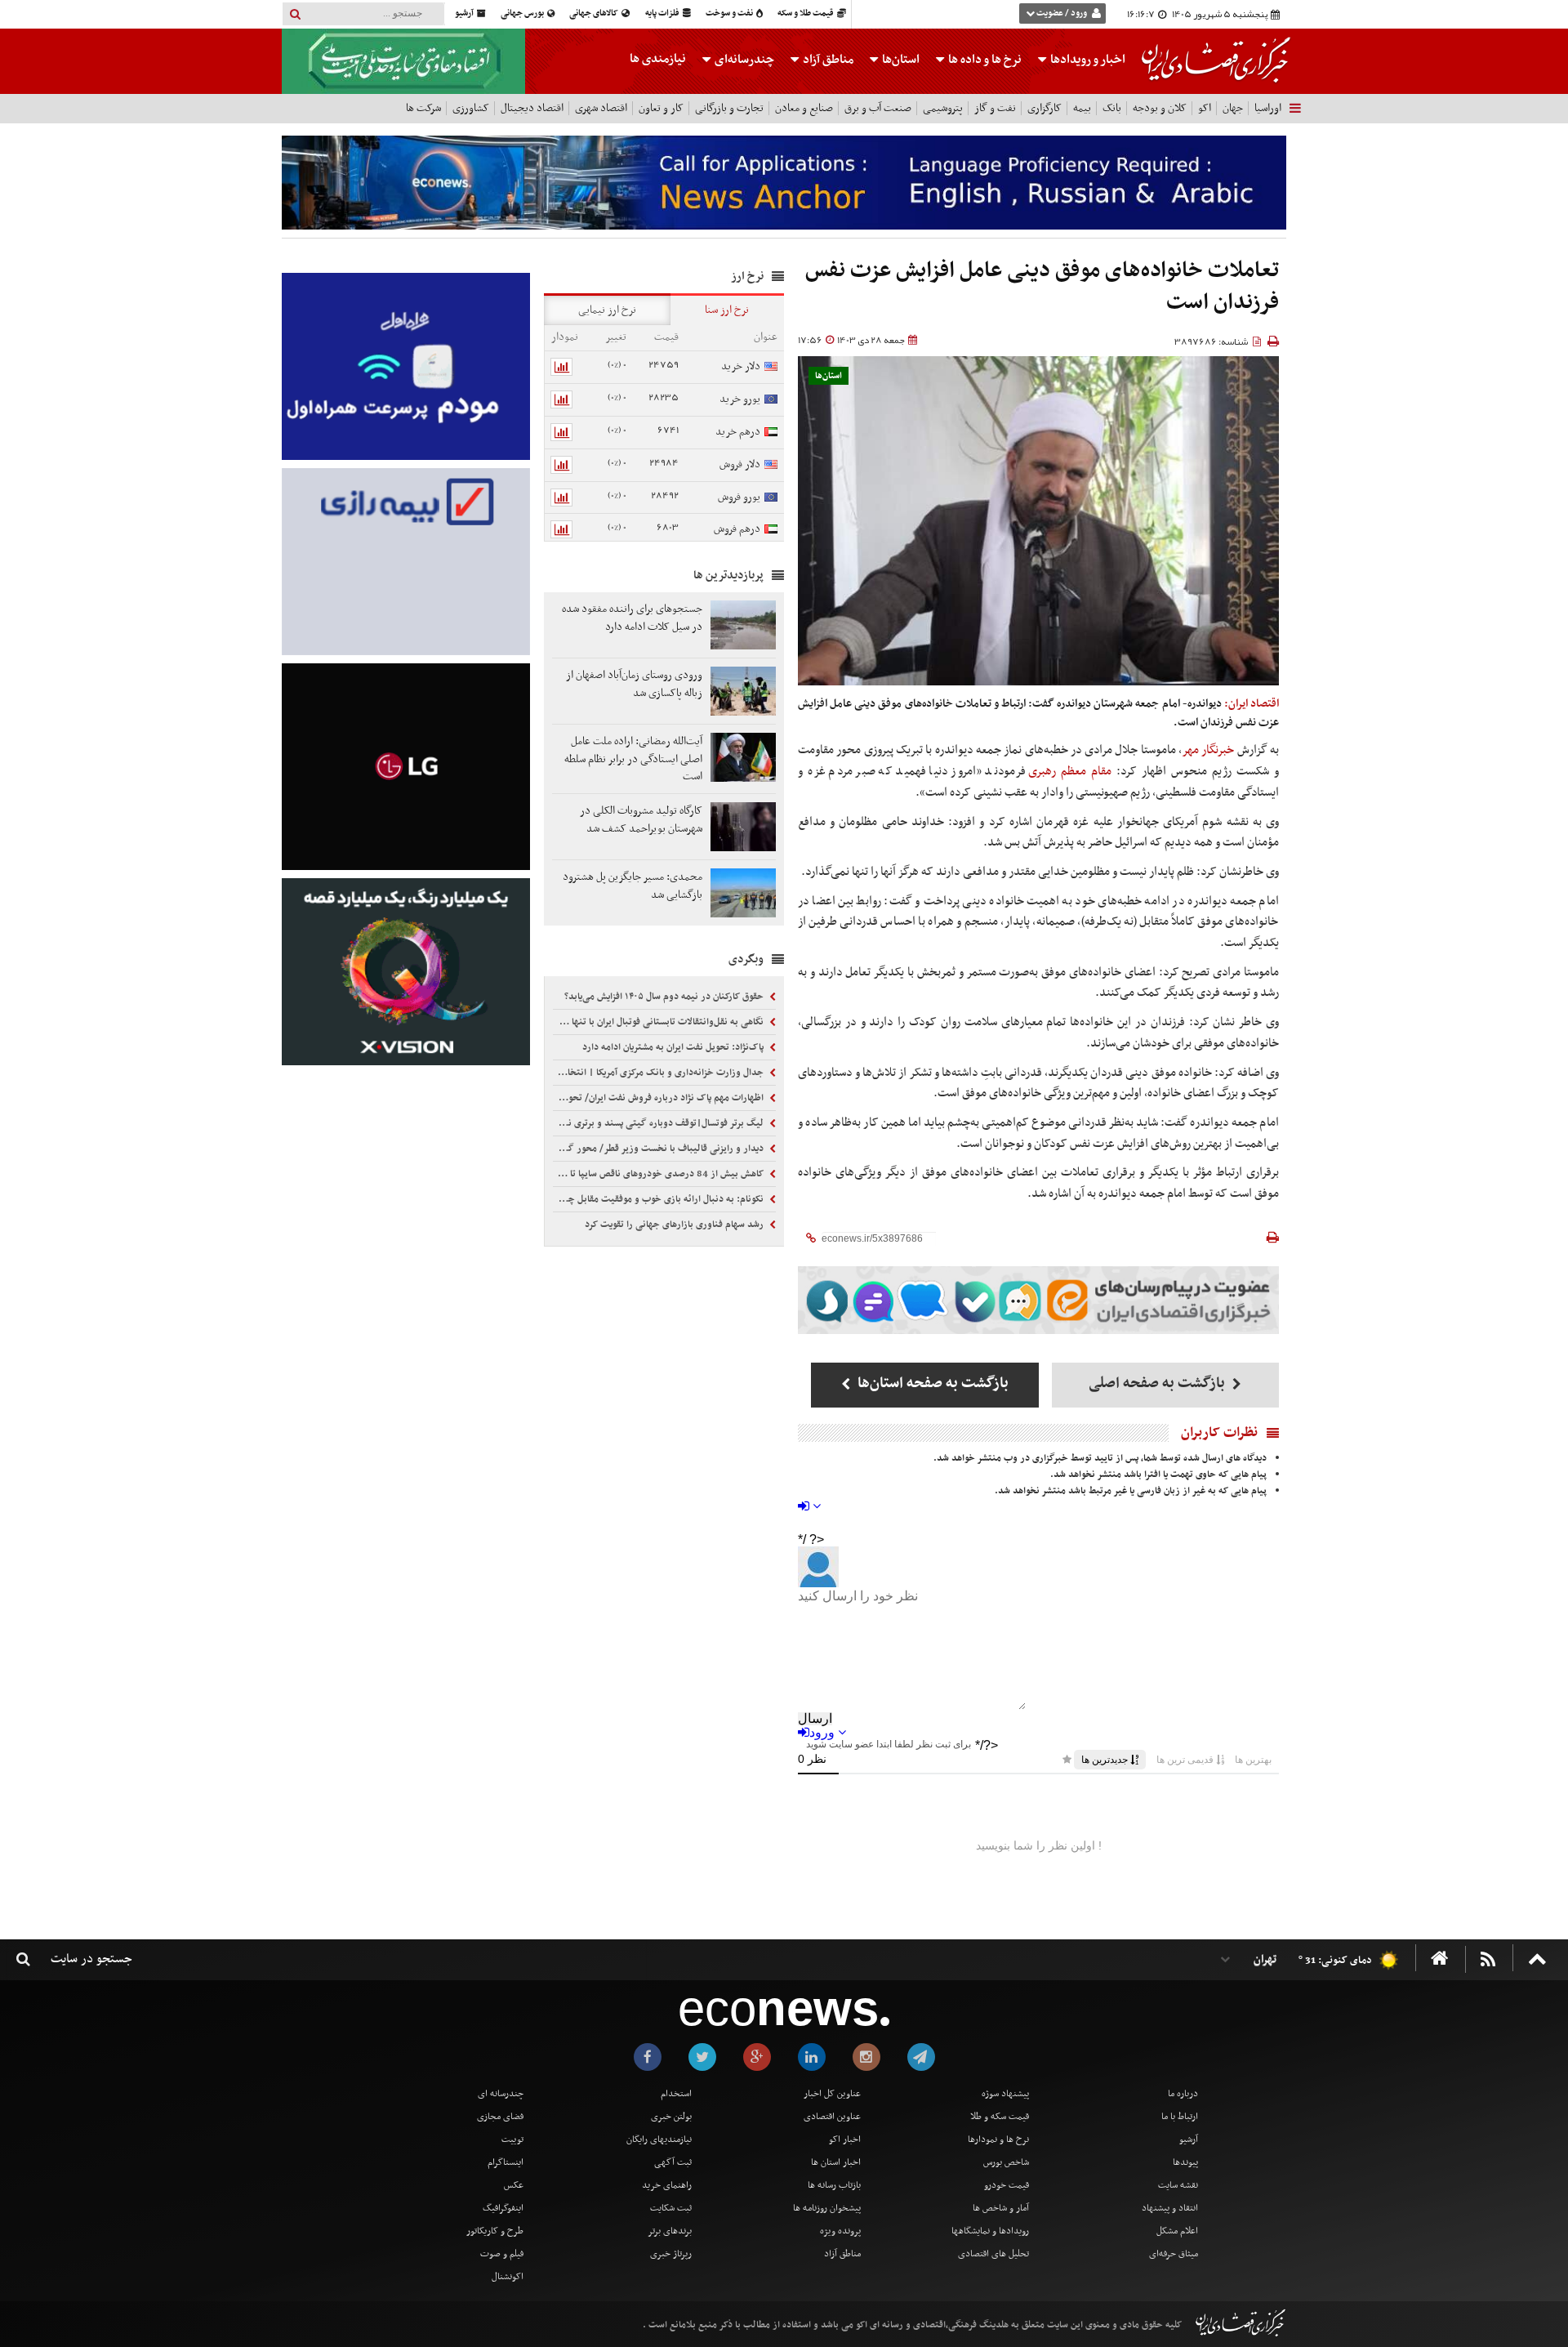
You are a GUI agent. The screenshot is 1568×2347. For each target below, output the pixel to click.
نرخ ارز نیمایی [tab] (607, 310)
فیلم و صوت (502, 2254)
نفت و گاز (995, 108)
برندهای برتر (670, 2231)
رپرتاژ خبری (671, 2254)
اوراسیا (1268, 108)
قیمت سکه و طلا (1000, 2117)
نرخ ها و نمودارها (998, 2140)
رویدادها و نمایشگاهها (990, 2231)
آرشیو (465, 13)
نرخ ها (985, 60)
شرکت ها (423, 108)
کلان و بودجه (1160, 108)
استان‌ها (900, 60)
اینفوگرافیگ (503, 2208)
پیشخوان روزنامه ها (827, 2208)
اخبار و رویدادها (1087, 60)
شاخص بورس (1006, 2162)
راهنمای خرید (667, 2185)
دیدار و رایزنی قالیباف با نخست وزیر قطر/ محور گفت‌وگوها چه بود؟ (660, 1149)
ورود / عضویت (1062, 13)
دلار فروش (740, 464)
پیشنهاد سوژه (1005, 2094)
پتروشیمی (943, 108)
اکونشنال (508, 2277)
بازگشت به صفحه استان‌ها (931, 1383)
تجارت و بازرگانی (729, 108)
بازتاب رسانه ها (834, 2185)
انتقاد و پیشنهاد (1170, 2208)
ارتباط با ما (1180, 2117)
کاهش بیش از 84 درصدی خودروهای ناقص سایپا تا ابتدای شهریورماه (660, 1174)
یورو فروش (739, 497)
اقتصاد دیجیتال (532, 108)
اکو (1205, 108)
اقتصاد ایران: (1252, 704)
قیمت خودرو (1007, 2185)
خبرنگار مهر (1208, 750)
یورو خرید (740, 399)
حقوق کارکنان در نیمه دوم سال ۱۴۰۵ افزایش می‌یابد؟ (665, 997)
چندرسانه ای (501, 2094)
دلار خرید (741, 366)
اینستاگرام (506, 2162)
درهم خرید (738, 432)
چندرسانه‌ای (743, 60)
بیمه (1082, 108)
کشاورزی (471, 108)
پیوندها (1185, 2162)
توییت (512, 2140)
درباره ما (1183, 2094)
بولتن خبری (671, 2117)
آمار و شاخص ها (1001, 2208)
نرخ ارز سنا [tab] (727, 310)
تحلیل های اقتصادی (993, 2254)
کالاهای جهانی (595, 13)
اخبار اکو (845, 2140)
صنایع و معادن (804, 108)
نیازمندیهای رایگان (659, 2140)
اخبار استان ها (836, 2162)
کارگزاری (1045, 108)
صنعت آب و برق (878, 108)
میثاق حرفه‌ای (1174, 2254)
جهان (1233, 108)
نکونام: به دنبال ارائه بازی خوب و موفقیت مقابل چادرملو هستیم (660, 1199)
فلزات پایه (663, 13)
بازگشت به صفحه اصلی (1158, 1383)
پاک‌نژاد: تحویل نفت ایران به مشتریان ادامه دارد (674, 1047)
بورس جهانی (523, 13)
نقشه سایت (1178, 2185)
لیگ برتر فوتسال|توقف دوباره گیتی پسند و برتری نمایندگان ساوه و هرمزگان (660, 1123)
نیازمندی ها (658, 59)
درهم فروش (737, 529)
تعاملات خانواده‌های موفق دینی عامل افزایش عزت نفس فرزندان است (1042, 287)
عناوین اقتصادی (832, 2117)
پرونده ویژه (840, 2231)
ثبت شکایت (671, 2208)
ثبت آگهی (673, 2162)
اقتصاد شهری (601, 108)
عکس (514, 2185)
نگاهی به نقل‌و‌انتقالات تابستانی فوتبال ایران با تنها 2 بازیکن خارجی (660, 1022)
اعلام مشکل (1177, 2231)
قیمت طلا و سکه (806, 13)
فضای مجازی (500, 2117)
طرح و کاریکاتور (495, 2231)
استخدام (676, 2094)
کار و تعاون (661, 108)
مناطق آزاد (827, 60)
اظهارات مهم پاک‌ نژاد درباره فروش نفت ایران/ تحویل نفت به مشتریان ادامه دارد (660, 1098)
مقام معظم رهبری (1070, 771)
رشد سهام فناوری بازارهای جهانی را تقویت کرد (675, 1225)
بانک (1112, 108)
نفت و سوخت (730, 13)
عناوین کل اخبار (832, 2094)
